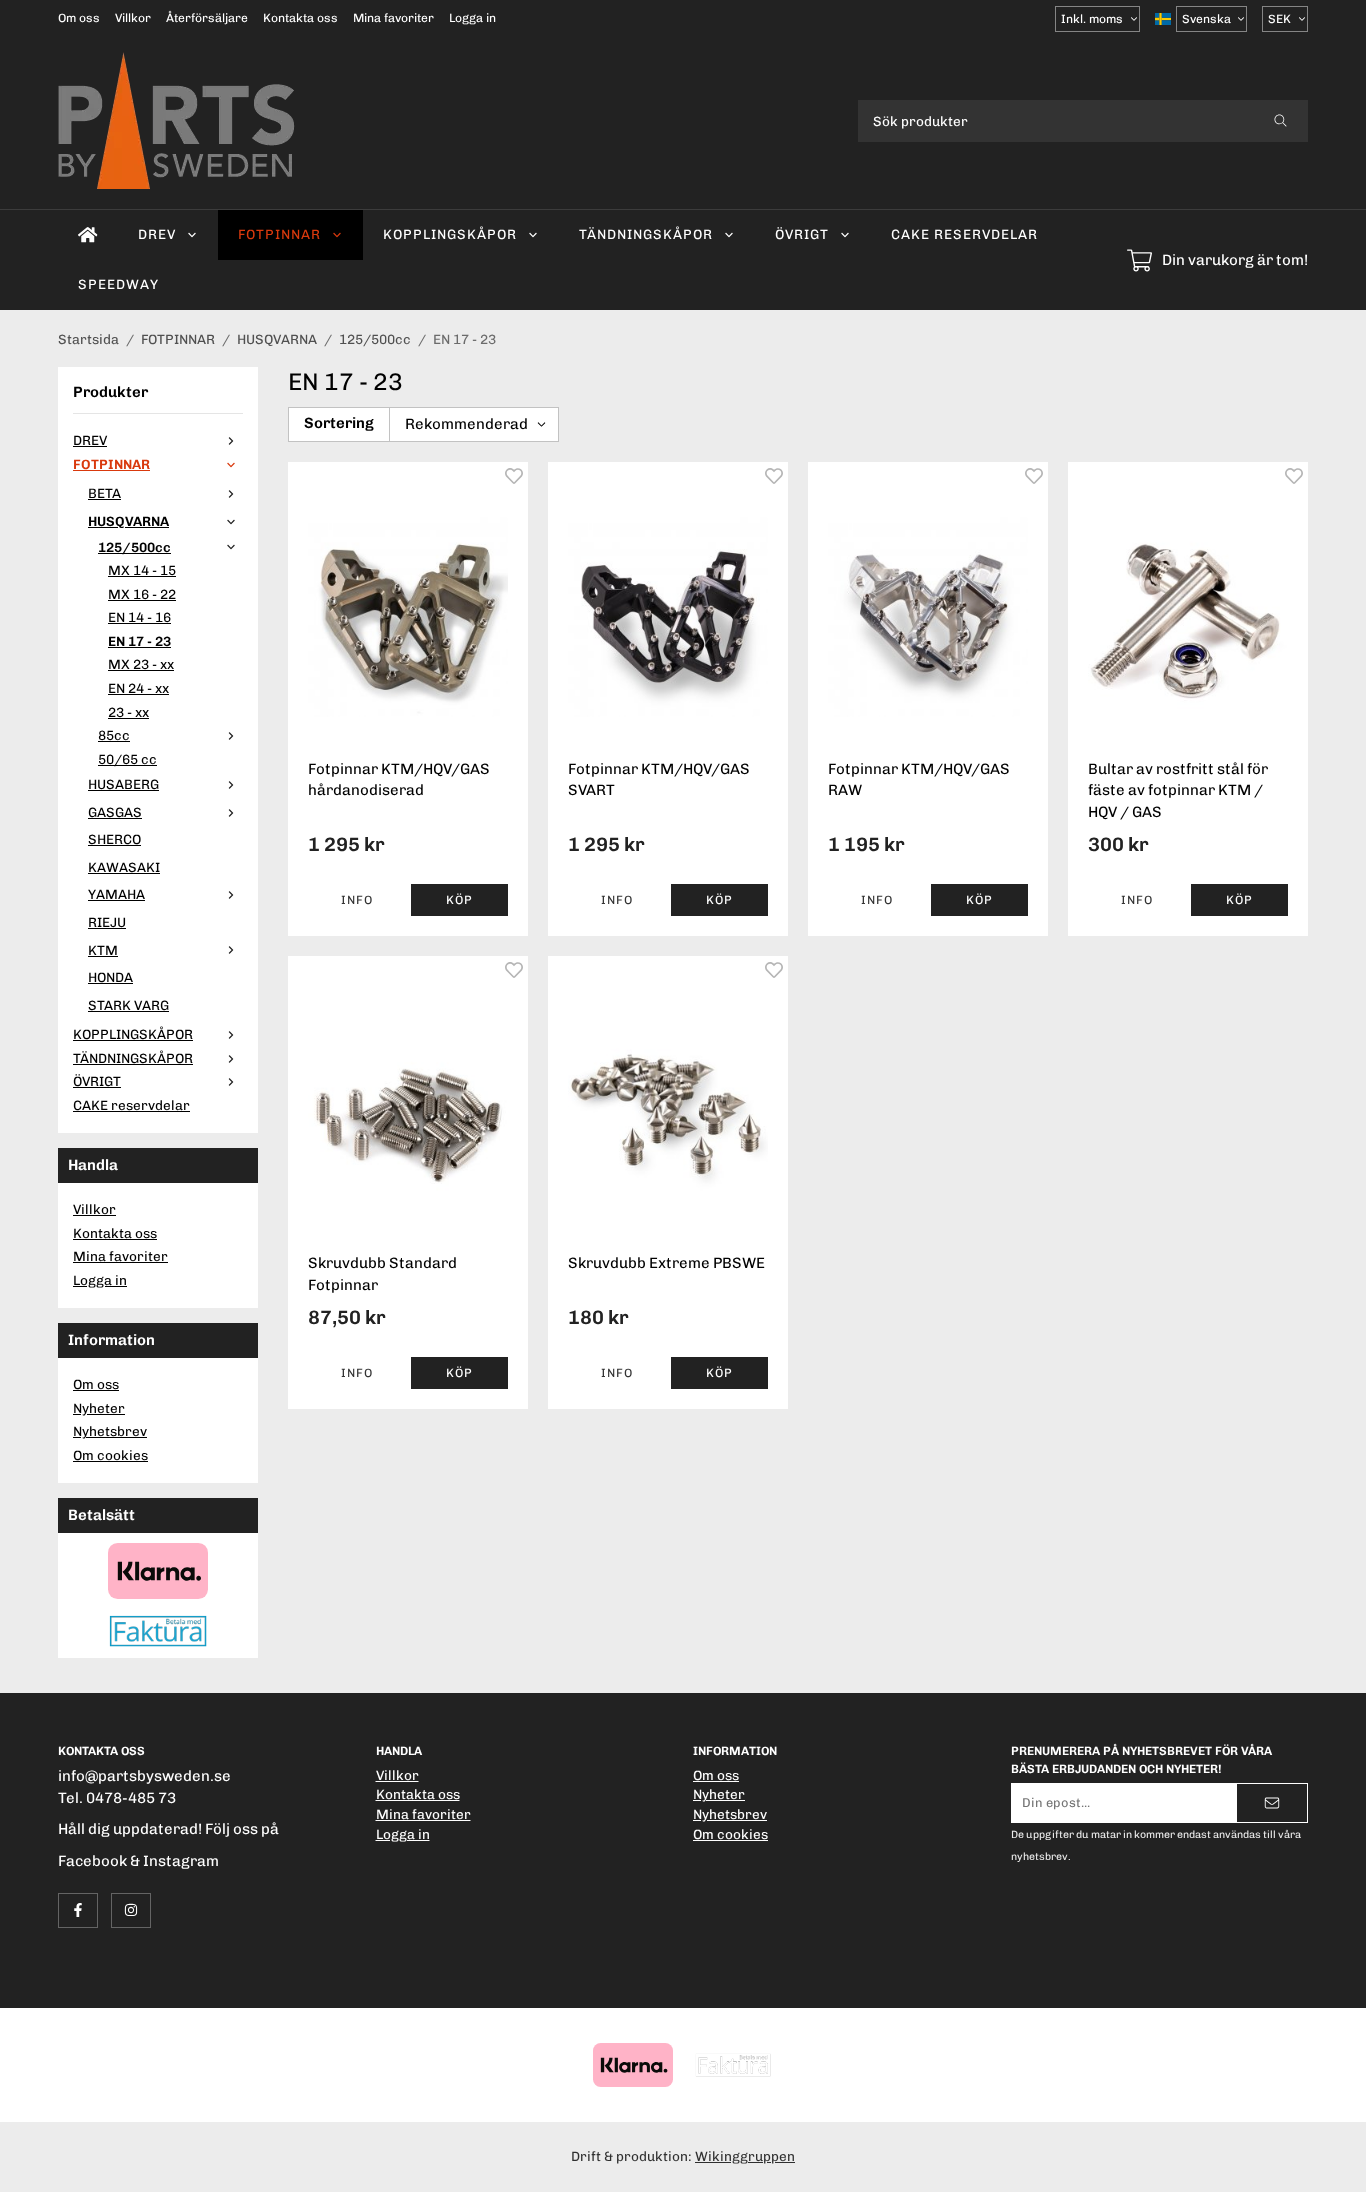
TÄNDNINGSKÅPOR (646, 234)
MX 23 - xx (141, 664)
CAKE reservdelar (964, 234)
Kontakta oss (300, 18)
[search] (1280, 121)
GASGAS (115, 812)
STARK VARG (128, 1005)
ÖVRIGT (802, 234)
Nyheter (99, 1408)
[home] (88, 235)
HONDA (110, 977)
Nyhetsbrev (110, 1431)
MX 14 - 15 (142, 570)
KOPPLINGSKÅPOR (450, 234)
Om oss (79, 18)
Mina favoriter (393, 18)
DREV (157, 234)
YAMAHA (116, 894)
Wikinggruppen (745, 2156)
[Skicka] (1272, 1803)
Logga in (472, 18)
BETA (104, 493)
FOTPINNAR (279, 234)
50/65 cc (127, 759)
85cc (114, 735)
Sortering (339, 423)
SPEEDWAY (118, 284)
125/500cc (134, 547)
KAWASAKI (124, 867)
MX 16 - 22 (142, 594)
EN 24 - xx (138, 688)
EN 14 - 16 (139, 617)
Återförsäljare (207, 18)
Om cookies (110, 1455)
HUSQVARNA (128, 521)
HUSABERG (123, 784)
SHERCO (114, 839)
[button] (459, 900)
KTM (103, 950)
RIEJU (107, 922)
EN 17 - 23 (139, 641)
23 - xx (128, 712)
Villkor (133, 18)
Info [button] (357, 900)
